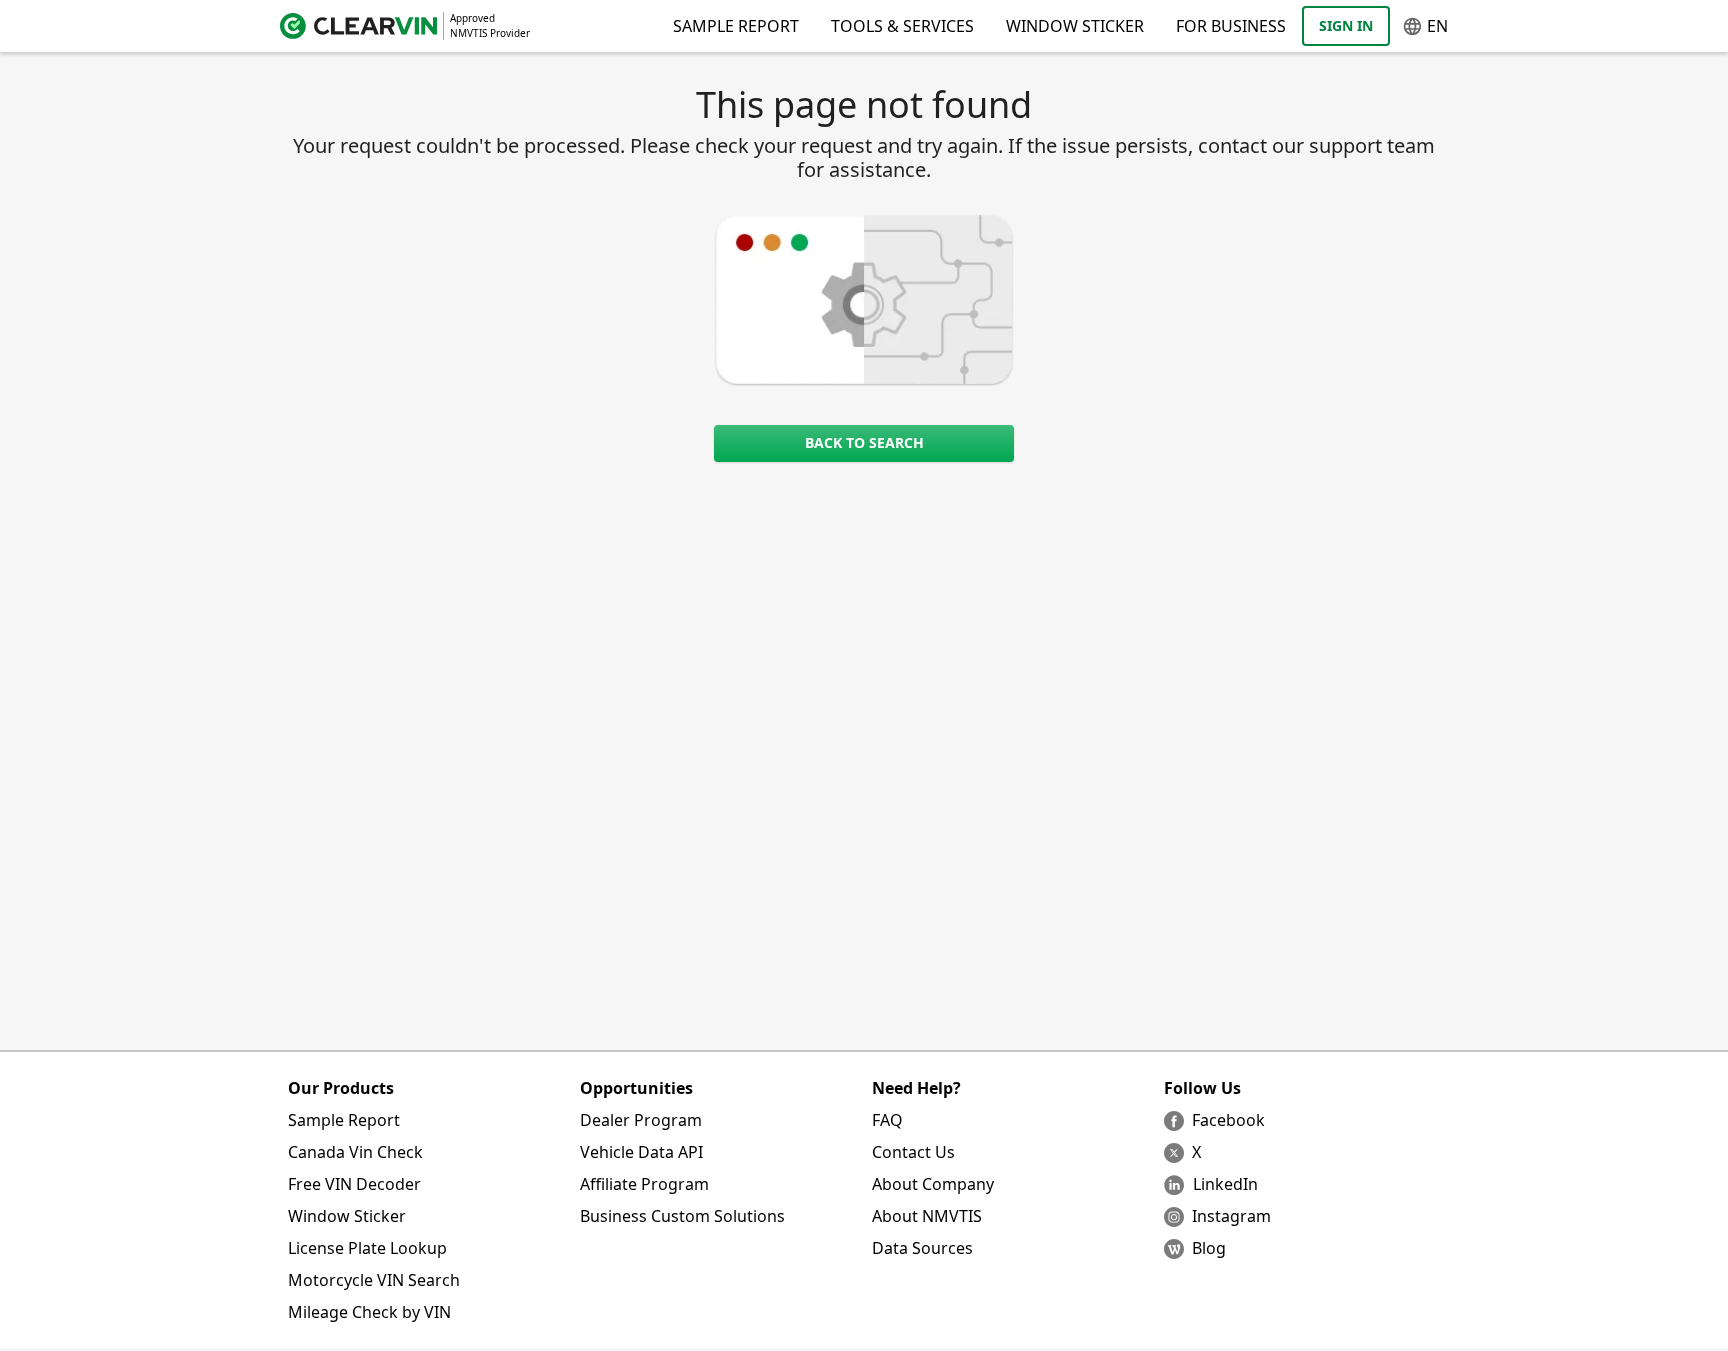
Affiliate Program (644, 1184)
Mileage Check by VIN (369, 1312)
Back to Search (864, 442)
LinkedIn (1225, 1184)
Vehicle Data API (641, 1152)
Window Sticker (1075, 26)
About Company (933, 1184)
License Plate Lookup (367, 1248)
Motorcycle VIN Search (374, 1280)
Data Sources (922, 1248)
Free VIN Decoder (354, 1184)
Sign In (1346, 25)
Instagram (1231, 1216)
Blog (1209, 1248)
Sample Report (344, 1120)
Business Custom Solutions (682, 1216)
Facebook (1228, 1120)
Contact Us (913, 1152)
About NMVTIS (927, 1216)
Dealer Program (641, 1120)
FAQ (887, 1120)
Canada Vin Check (355, 1152)
